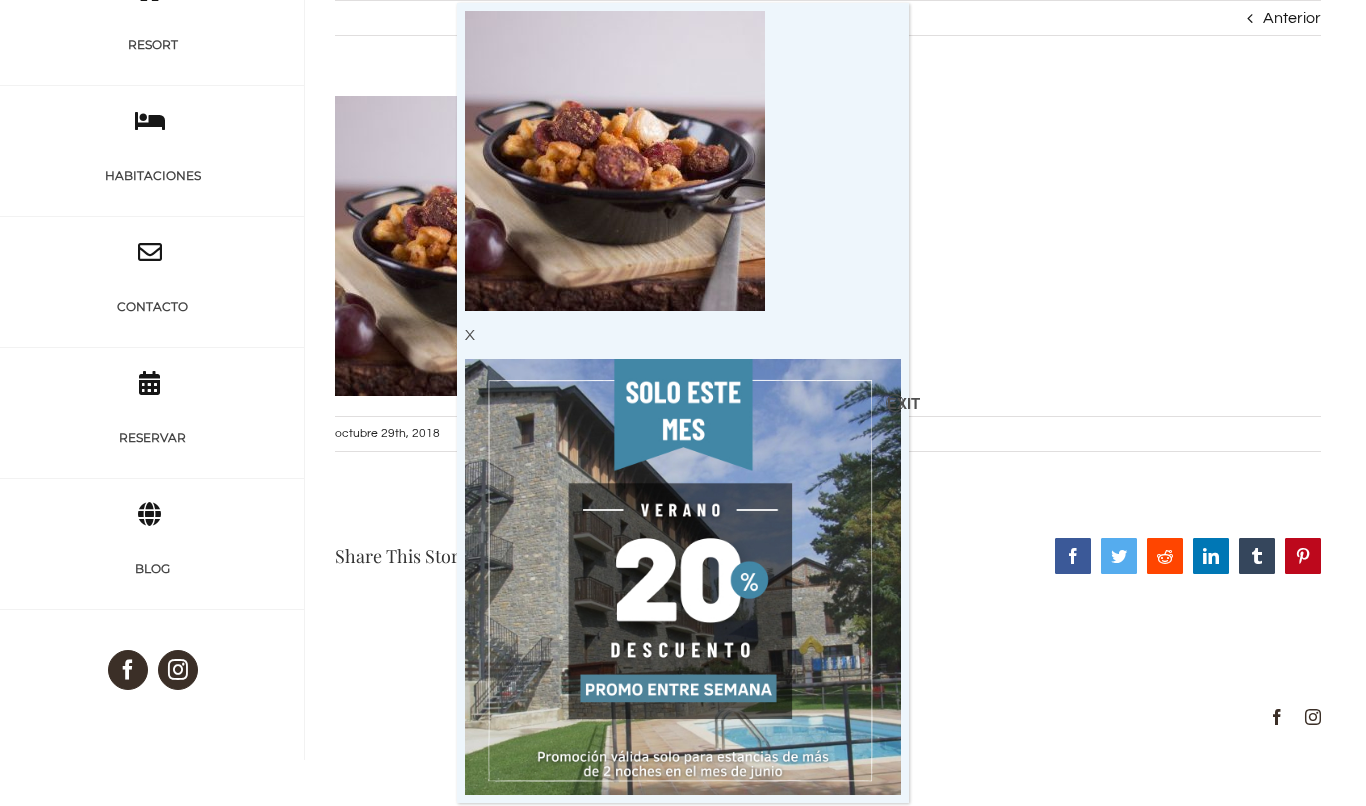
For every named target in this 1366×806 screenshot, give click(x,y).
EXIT (895, 403)
